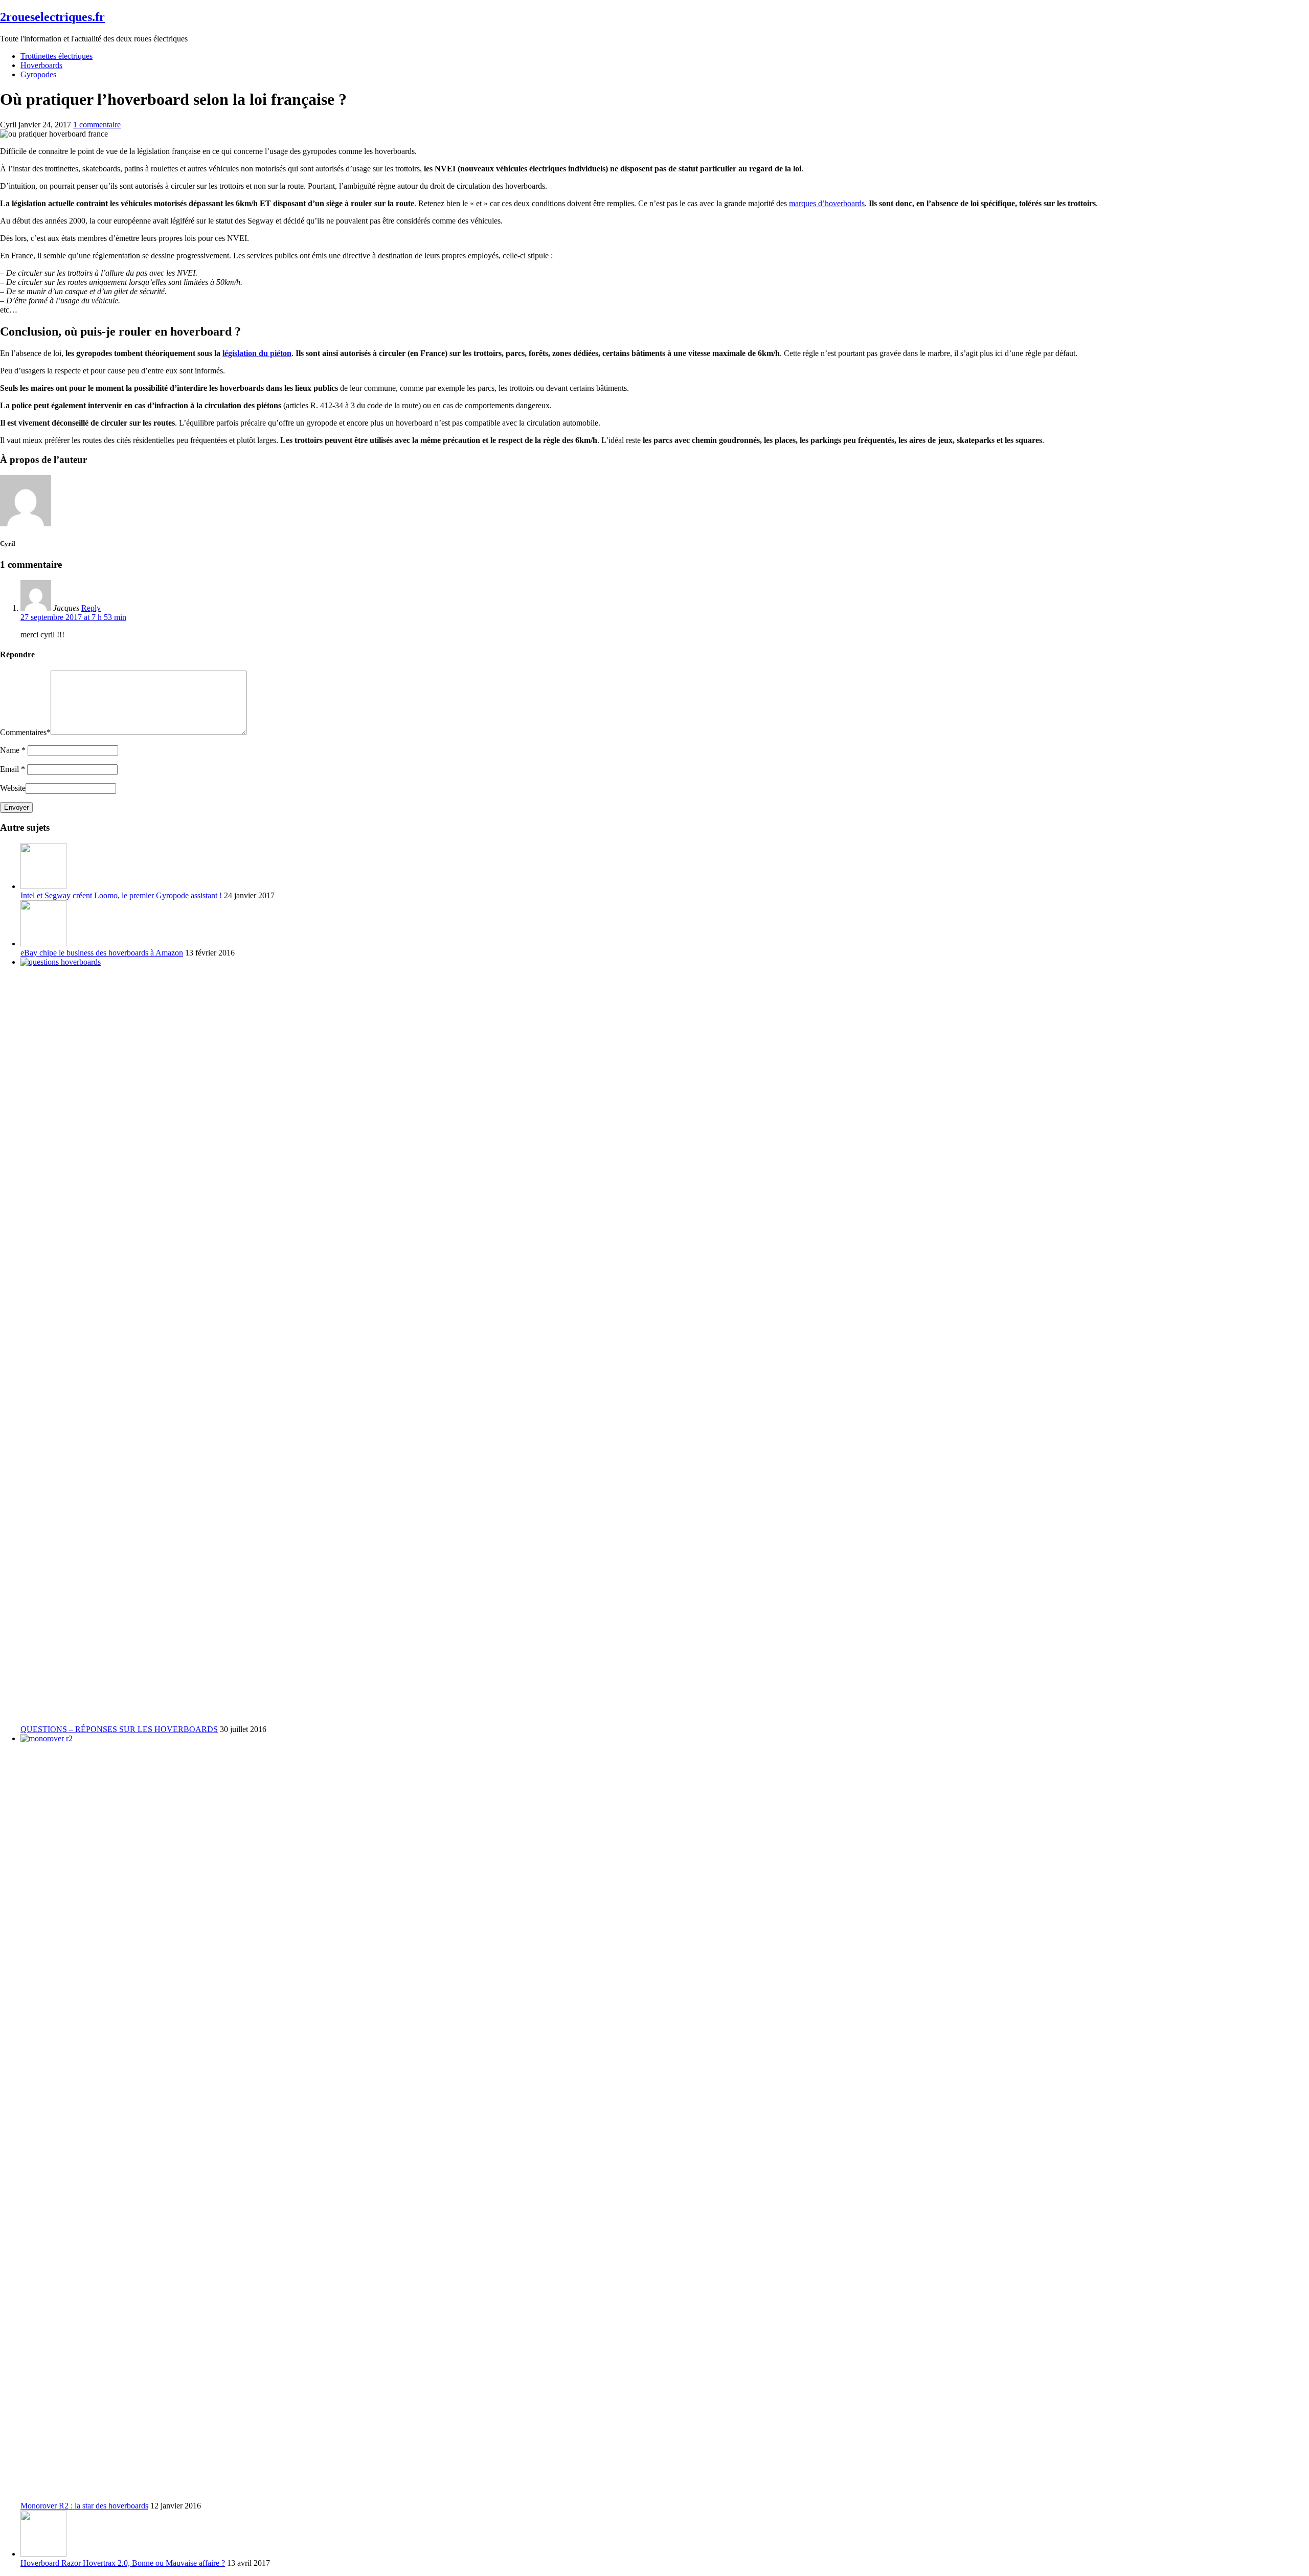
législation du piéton (257, 353)
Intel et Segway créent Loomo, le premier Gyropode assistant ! (121, 895)
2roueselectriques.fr (52, 17)
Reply (91, 608)
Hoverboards (41, 65)
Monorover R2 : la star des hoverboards (84, 2506)
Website (13, 788)
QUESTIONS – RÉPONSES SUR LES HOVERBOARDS (119, 1729)
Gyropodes (38, 74)
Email (13, 769)
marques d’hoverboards (827, 203)
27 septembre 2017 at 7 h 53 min (73, 617)
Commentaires (25, 732)
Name (13, 750)
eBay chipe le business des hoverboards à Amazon (102, 953)
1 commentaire (97, 125)
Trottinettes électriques (57, 56)
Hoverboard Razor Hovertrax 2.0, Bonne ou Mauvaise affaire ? (123, 2563)
